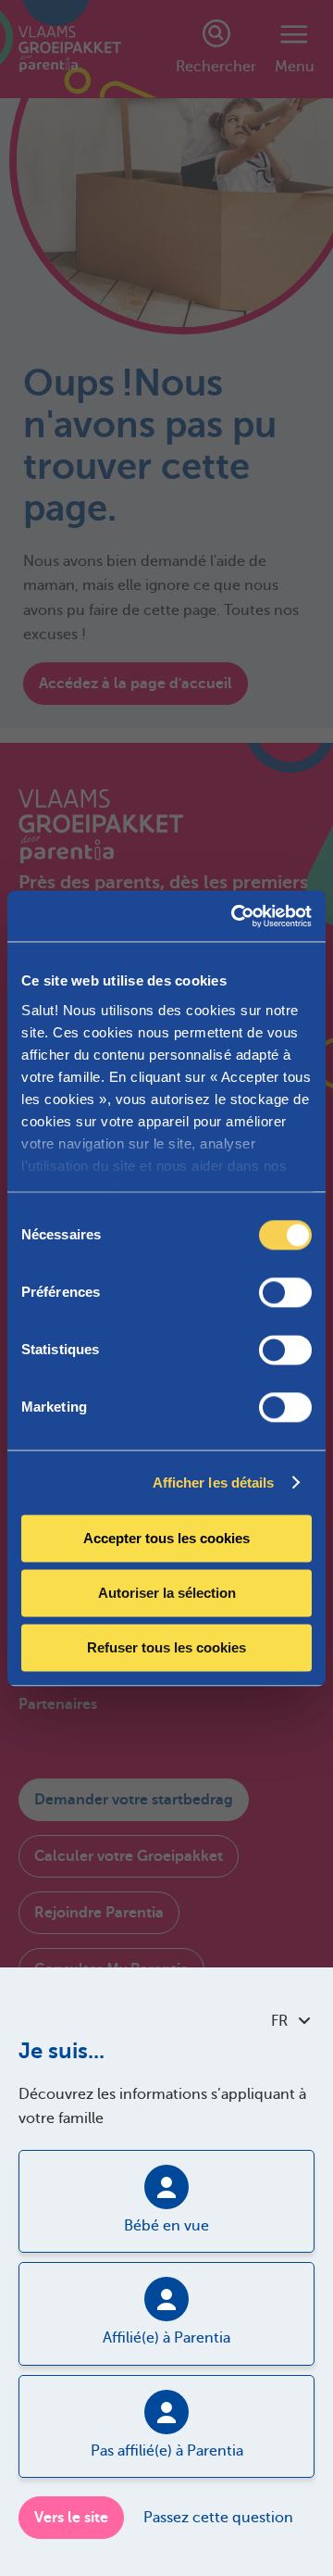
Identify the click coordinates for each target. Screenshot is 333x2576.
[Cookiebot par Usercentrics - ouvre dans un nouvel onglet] (235, 916)
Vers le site (71, 2518)
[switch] (285, 1292)
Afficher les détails (214, 1483)
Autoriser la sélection (167, 1593)
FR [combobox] (279, 2021)
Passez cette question (218, 2518)
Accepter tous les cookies (166, 1538)
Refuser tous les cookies (166, 1647)
